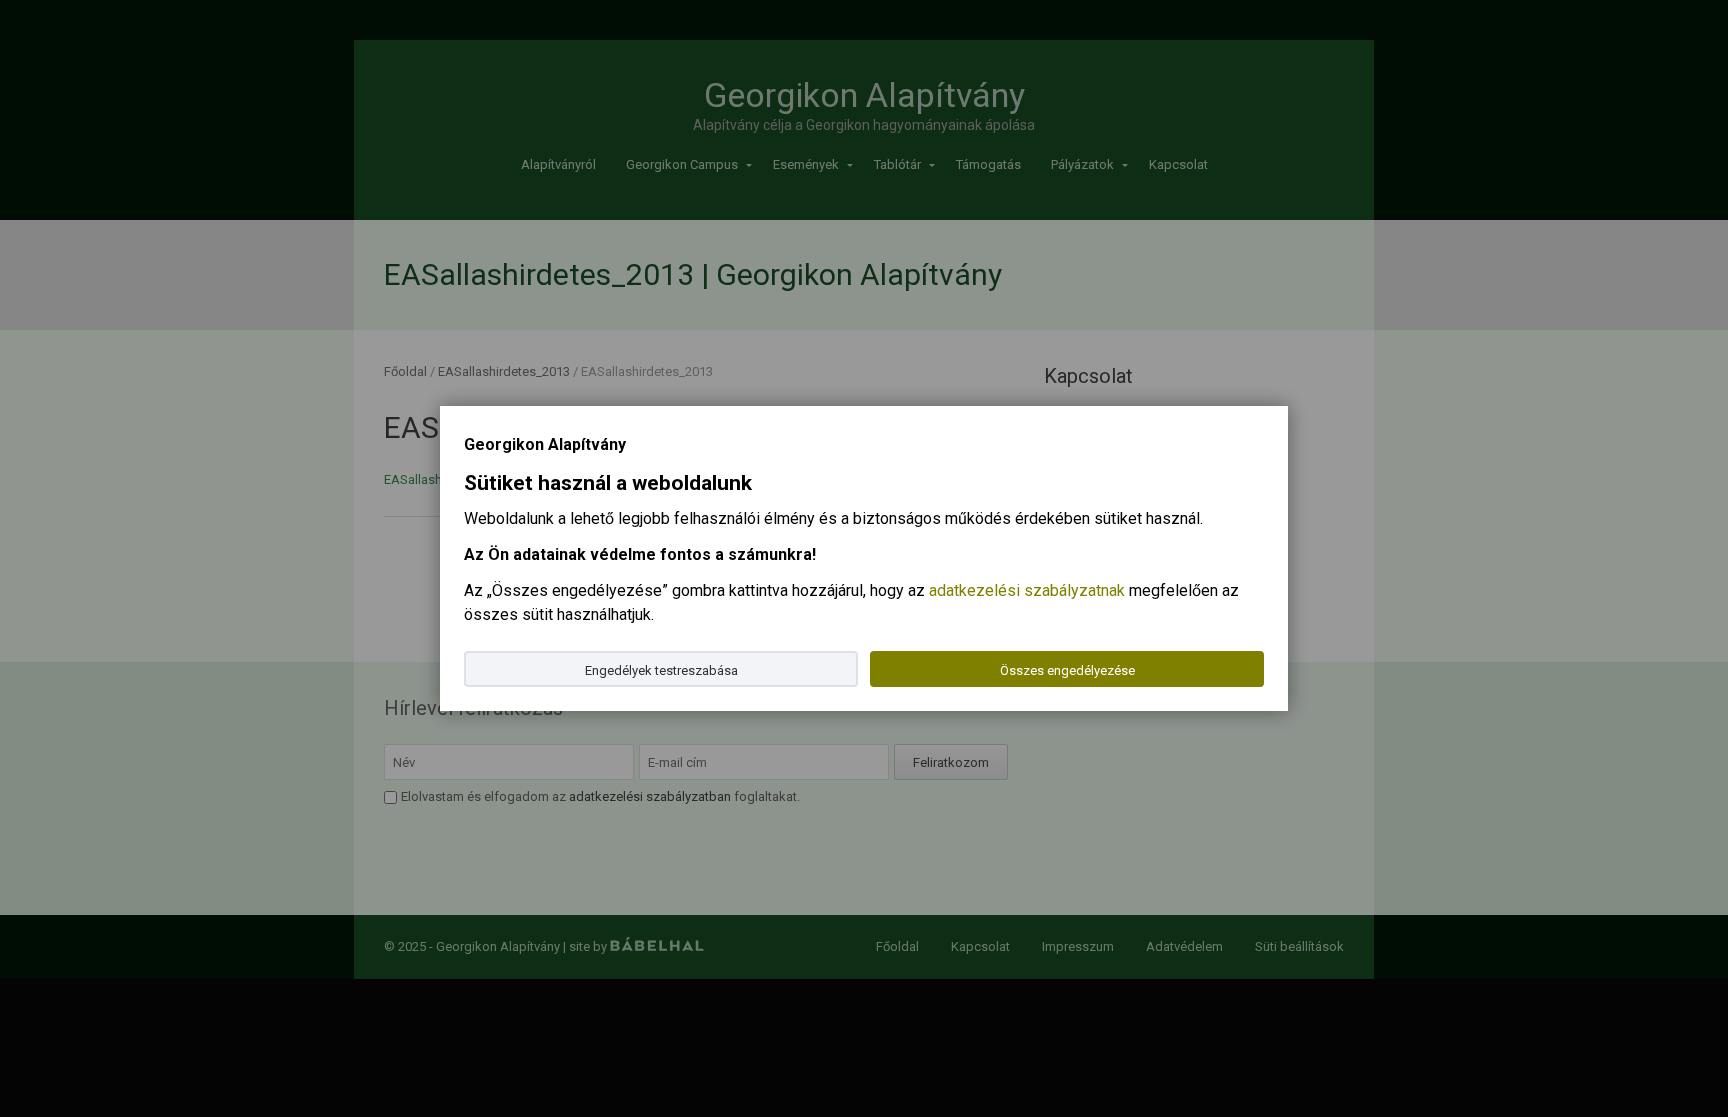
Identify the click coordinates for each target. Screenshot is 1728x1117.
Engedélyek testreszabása (661, 670)
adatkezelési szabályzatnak (1027, 590)
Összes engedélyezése (1067, 670)
